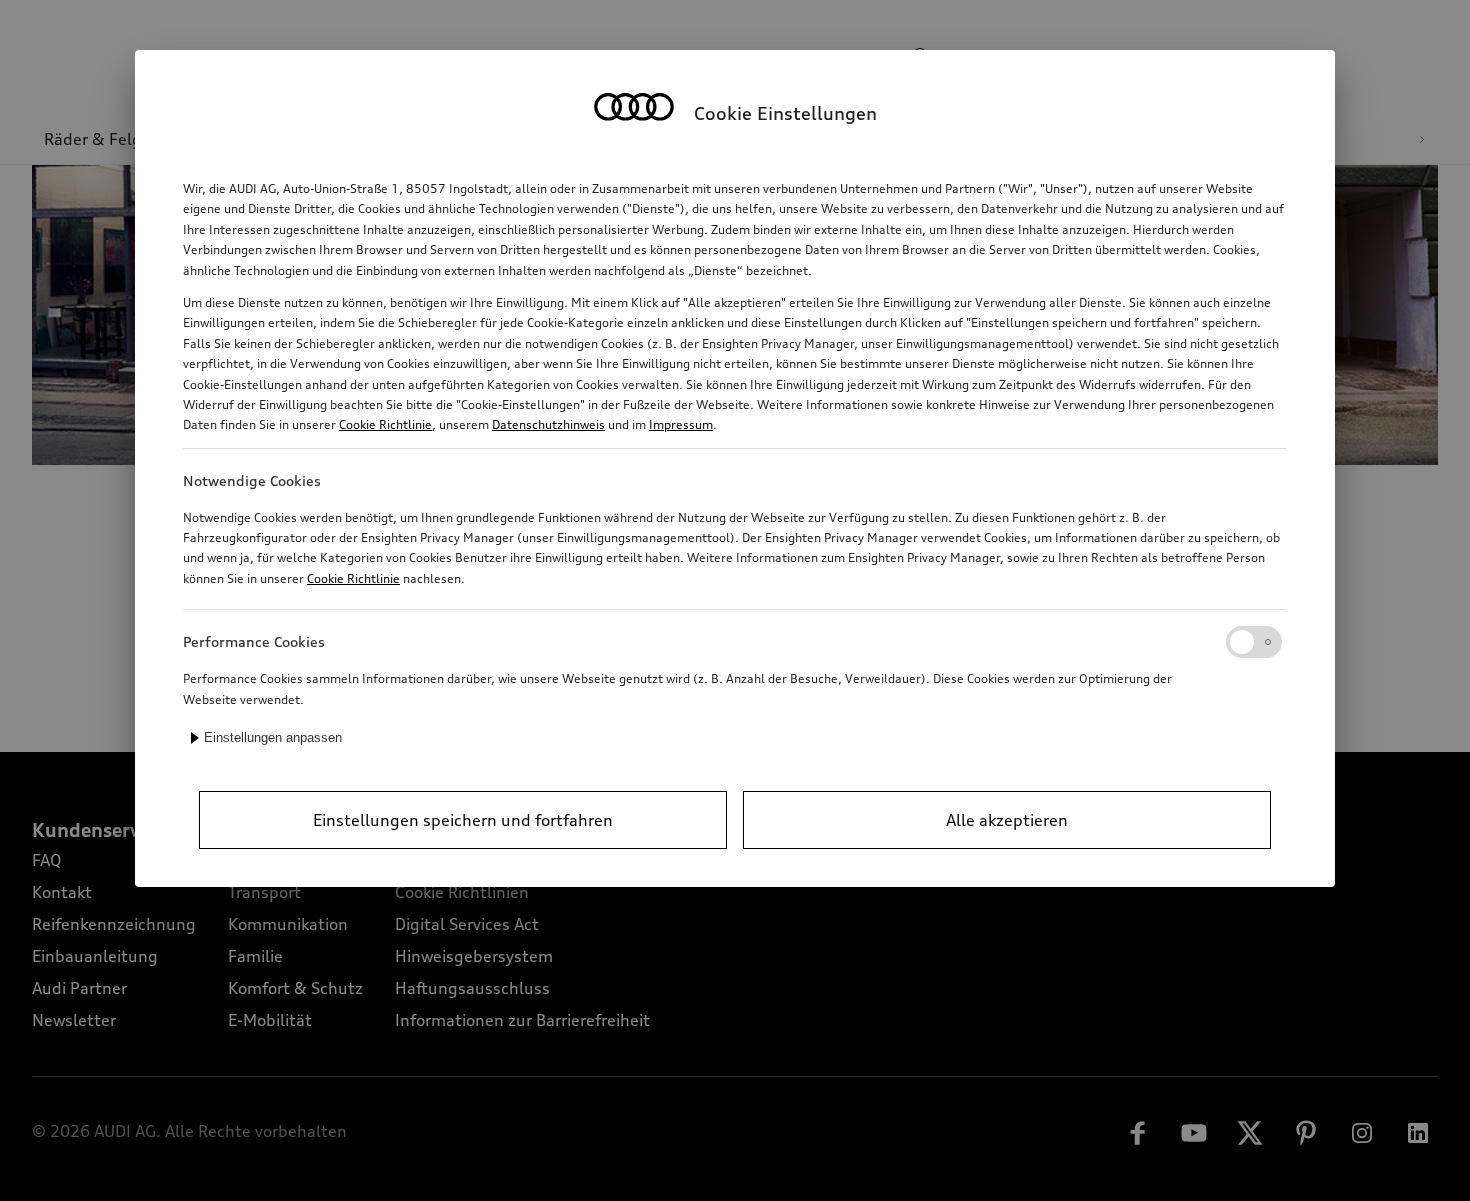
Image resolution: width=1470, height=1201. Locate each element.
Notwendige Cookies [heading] (252, 480)
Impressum (681, 424)
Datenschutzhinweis (548, 424)
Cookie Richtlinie (385, 424)
